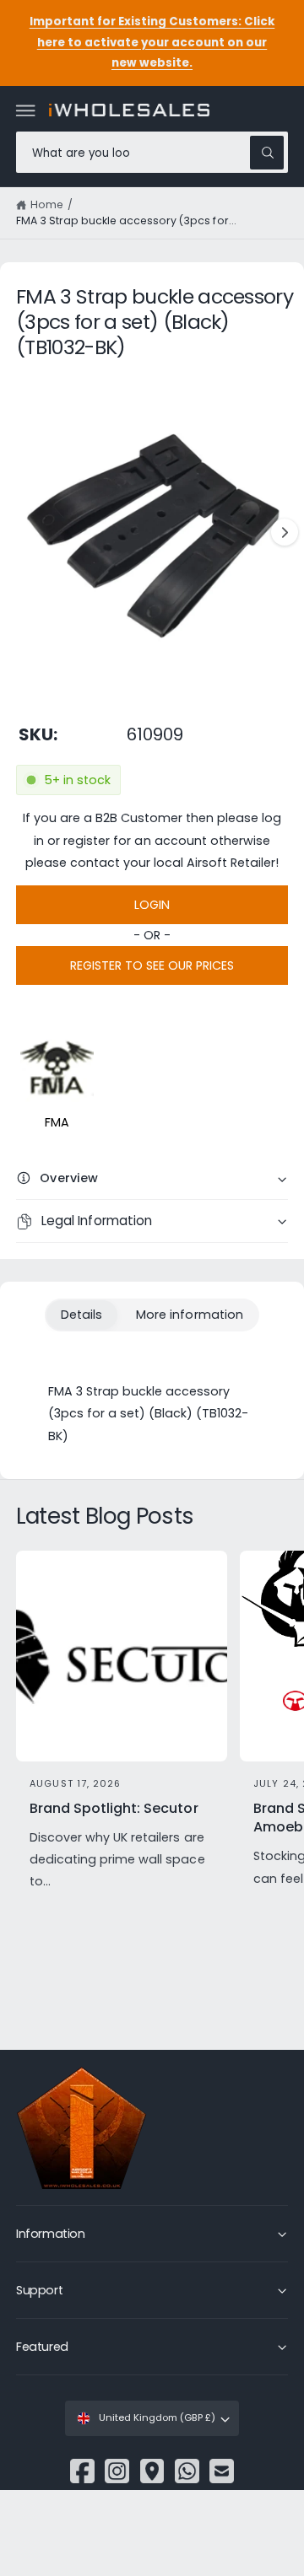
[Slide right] (285, 532)
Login (152, 905)
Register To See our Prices (152, 965)
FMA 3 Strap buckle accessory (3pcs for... (126, 220)
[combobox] (152, 152)
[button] (26, 110)
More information (189, 1315)
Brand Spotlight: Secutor (114, 1809)
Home (47, 204)
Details (81, 1315)
